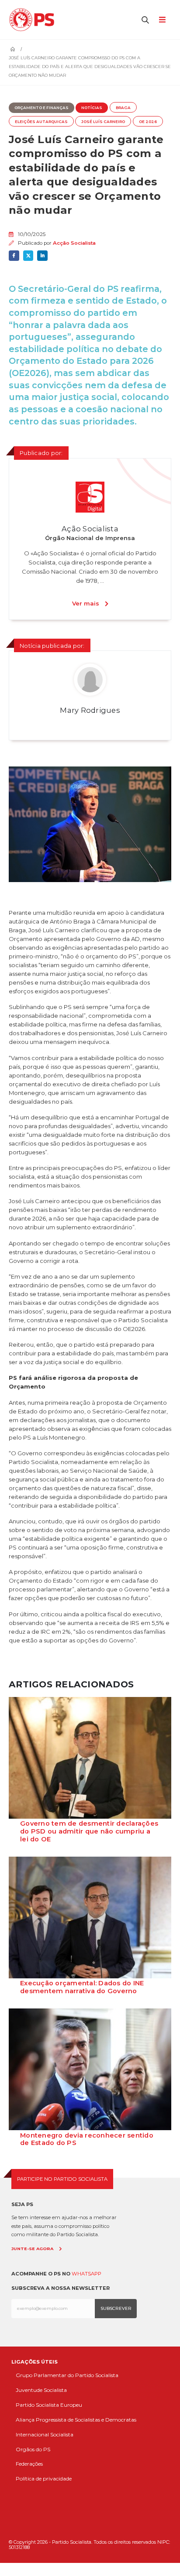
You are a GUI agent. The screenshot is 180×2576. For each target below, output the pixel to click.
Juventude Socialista (41, 2390)
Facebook (14, 256)
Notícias (92, 108)
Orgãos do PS (33, 2449)
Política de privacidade (44, 2479)
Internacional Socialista (45, 2434)
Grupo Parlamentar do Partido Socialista (67, 2375)
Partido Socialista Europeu (49, 2405)
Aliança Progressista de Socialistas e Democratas (76, 2420)
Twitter (28, 256)
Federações (29, 2464)
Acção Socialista (74, 243)
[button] (145, 20)
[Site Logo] (34, 20)
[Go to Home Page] (13, 49)
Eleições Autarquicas (41, 122)
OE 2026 (148, 122)
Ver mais (86, 603)
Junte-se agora (32, 2249)
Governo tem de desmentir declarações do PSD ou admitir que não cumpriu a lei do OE (89, 1831)
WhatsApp (87, 2274)
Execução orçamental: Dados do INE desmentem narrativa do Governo (82, 1987)
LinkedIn (42, 256)
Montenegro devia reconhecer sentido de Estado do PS (87, 2139)
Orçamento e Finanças (42, 108)
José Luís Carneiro (103, 122)
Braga (123, 108)
